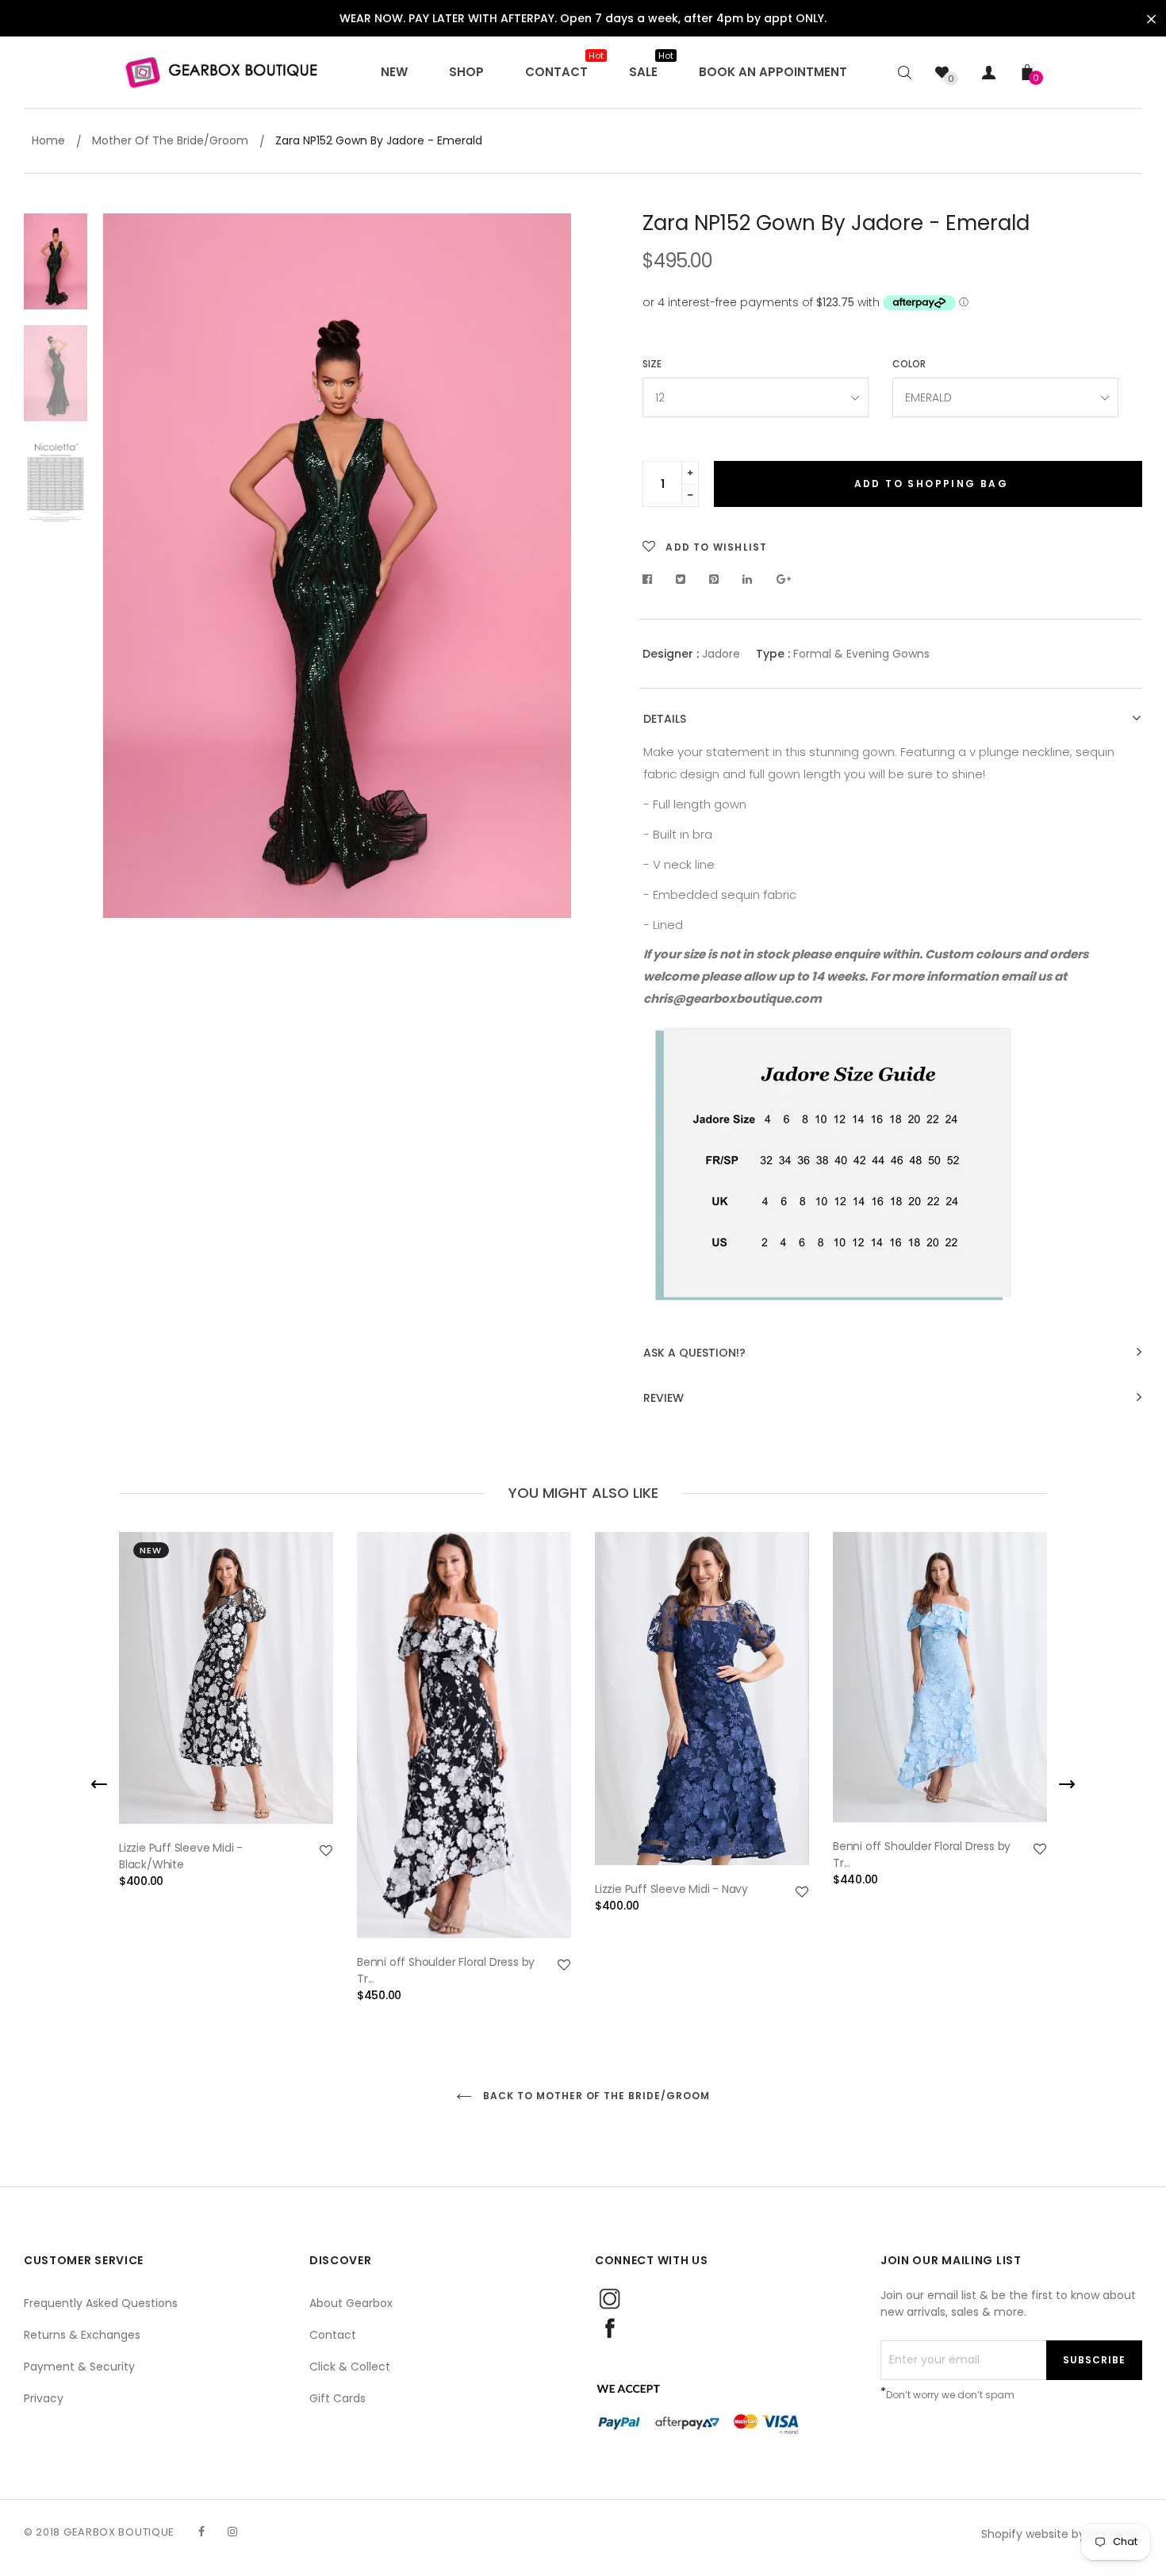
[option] (337, 566)
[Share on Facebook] (652, 579)
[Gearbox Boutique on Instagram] (232, 2532)
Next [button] (547, 567)
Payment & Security (79, 2367)
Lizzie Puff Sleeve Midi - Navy (671, 1889)
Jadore (721, 654)
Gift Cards (338, 2398)
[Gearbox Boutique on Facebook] (201, 2532)
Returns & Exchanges (82, 2335)
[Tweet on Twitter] (681, 579)
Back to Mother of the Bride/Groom (595, 2096)
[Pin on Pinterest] (714, 579)
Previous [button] (127, 567)
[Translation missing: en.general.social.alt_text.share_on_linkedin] (748, 579)
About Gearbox (351, 2303)
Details (665, 719)
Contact (333, 2335)
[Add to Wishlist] (326, 1851)
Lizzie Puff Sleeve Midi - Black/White (181, 1856)
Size (652, 364)
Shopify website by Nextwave (1062, 2534)
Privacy (44, 2398)
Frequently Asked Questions (101, 2303)
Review (664, 1398)
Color (909, 364)
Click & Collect (350, 2367)
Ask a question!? (694, 1353)
